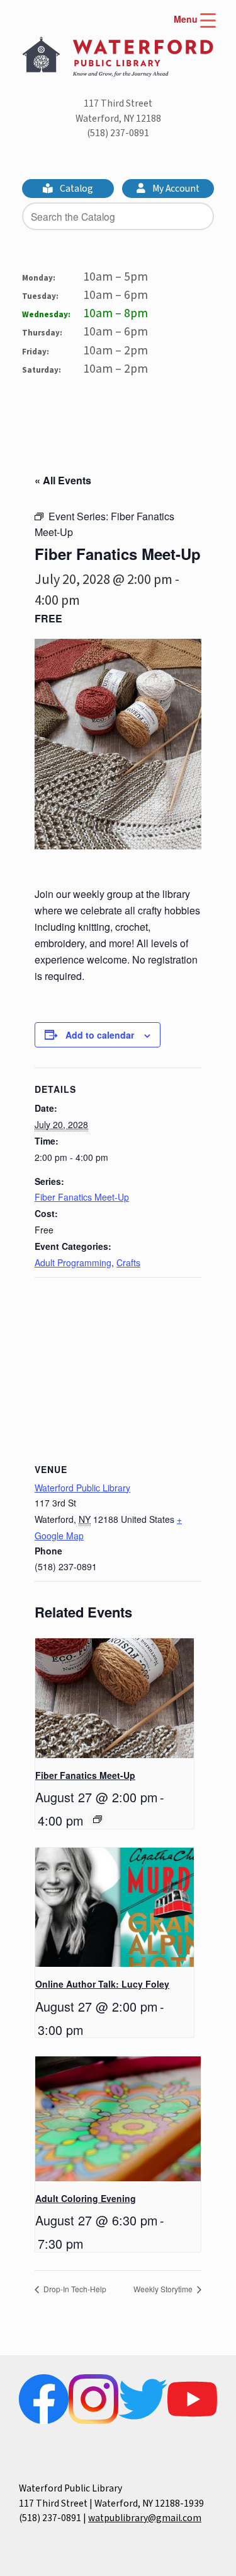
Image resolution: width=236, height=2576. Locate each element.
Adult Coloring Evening (86, 2198)
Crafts (128, 1262)
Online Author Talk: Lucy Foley (102, 1984)
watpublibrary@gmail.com (145, 2518)
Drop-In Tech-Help (74, 2289)
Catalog (76, 189)
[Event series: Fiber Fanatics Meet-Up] (98, 1819)
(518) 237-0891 (118, 133)
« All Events (63, 480)
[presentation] (115, 1698)
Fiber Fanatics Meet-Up (82, 1197)
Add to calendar (100, 1035)
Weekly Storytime (164, 2289)
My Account (175, 189)
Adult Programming (73, 1262)
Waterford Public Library (82, 1488)
